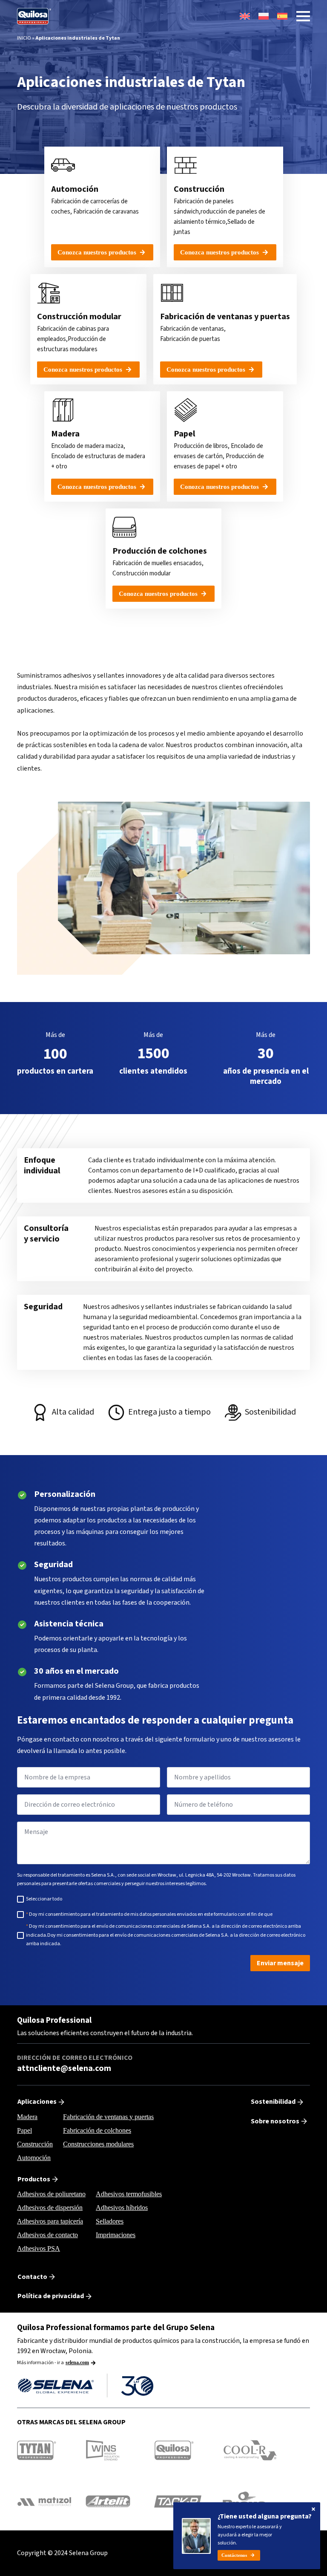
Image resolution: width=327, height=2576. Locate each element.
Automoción (34, 2158)
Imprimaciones (116, 2235)
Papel (24, 2130)
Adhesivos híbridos (122, 2208)
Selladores (110, 2221)
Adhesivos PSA (39, 2248)
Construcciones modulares (98, 2144)
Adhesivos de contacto (47, 2235)
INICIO (24, 38)
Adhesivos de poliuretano (51, 2194)
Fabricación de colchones (97, 2130)
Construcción (35, 2144)
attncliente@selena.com (64, 2069)
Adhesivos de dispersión (50, 2208)
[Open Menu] (303, 16)
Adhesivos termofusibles (129, 2194)
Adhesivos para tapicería (50, 2221)
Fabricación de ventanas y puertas (108, 2117)
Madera (27, 2117)
